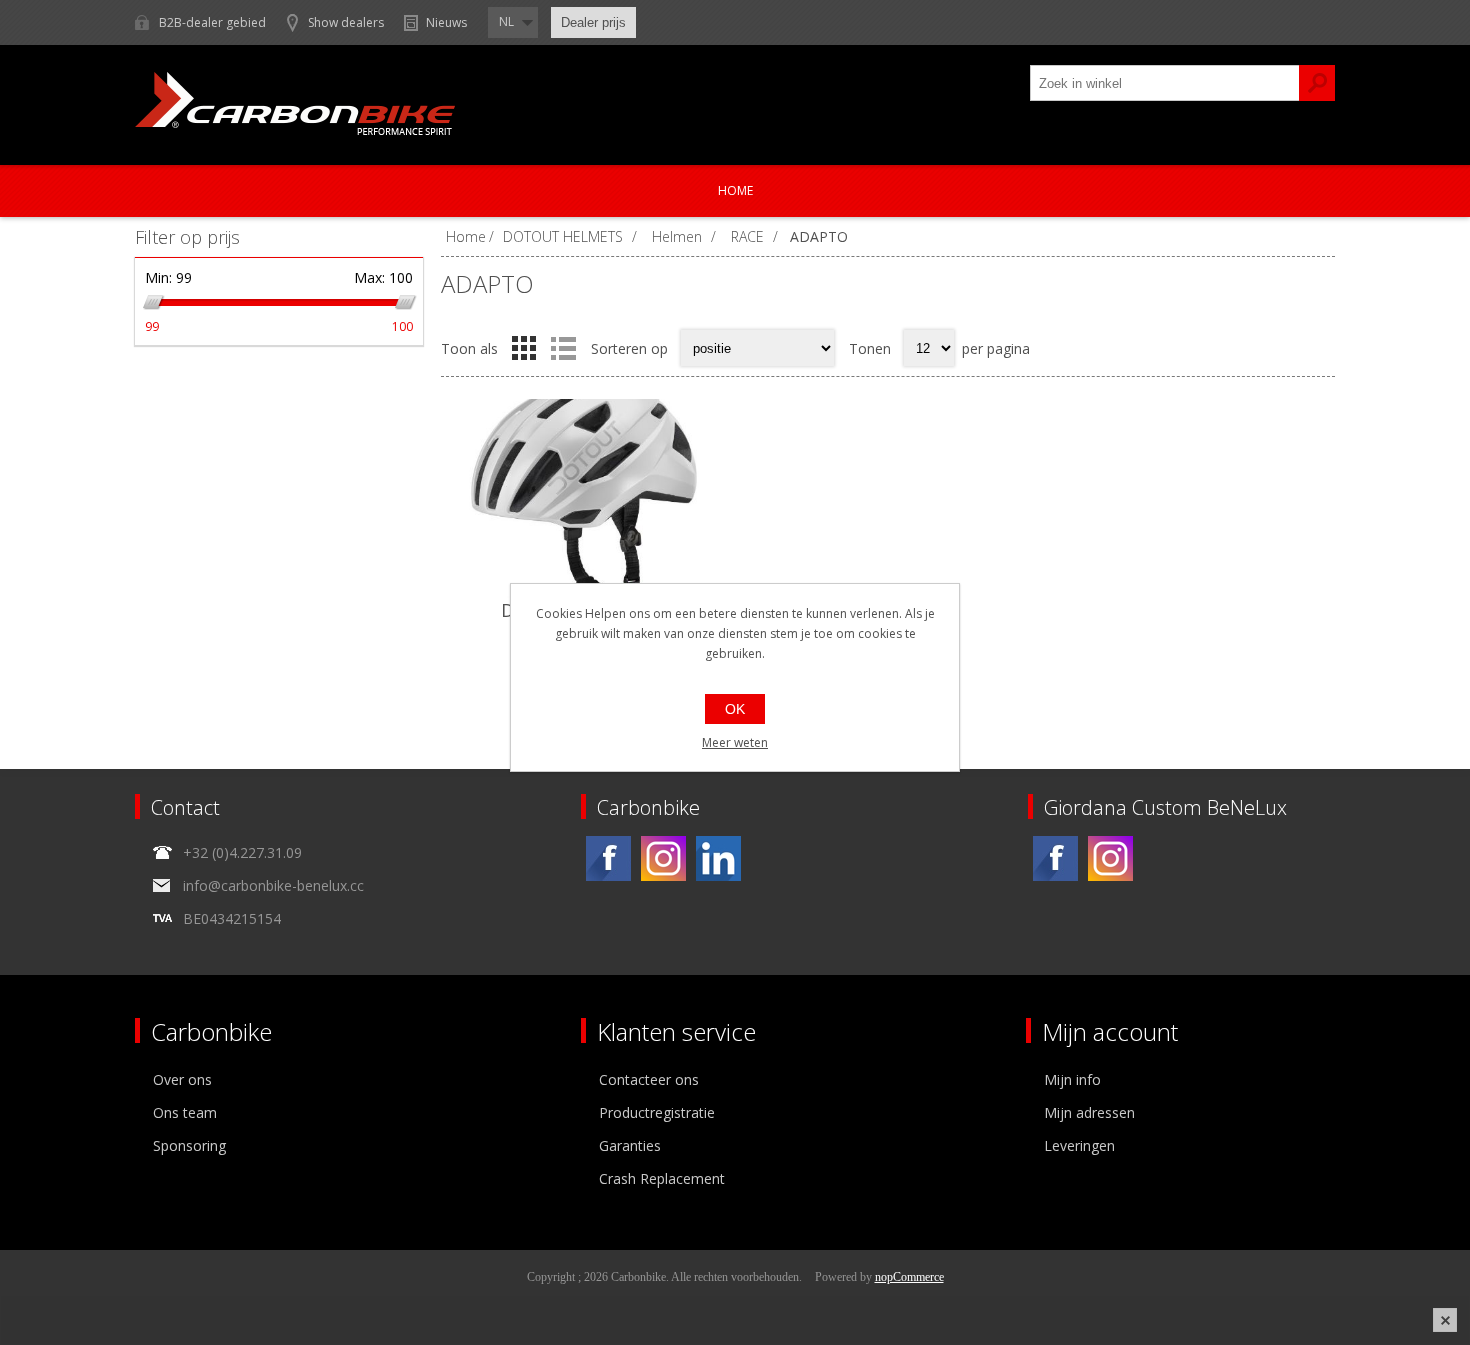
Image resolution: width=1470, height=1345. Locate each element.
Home (735, 190)
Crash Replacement (662, 1178)
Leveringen (1079, 1145)
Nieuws (446, 22)
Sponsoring (189, 1145)
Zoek (1317, 83)
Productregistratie (657, 1112)
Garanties (630, 1145)
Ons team (185, 1112)
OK (735, 709)
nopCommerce (909, 1277)
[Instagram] (663, 858)
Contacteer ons (649, 1079)
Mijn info (1072, 1079)
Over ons (182, 1079)
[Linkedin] (718, 858)
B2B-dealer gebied (212, 22)
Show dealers (346, 22)
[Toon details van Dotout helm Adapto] (590, 498)
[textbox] (1165, 83)
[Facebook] (608, 858)
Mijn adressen (1089, 1112)
